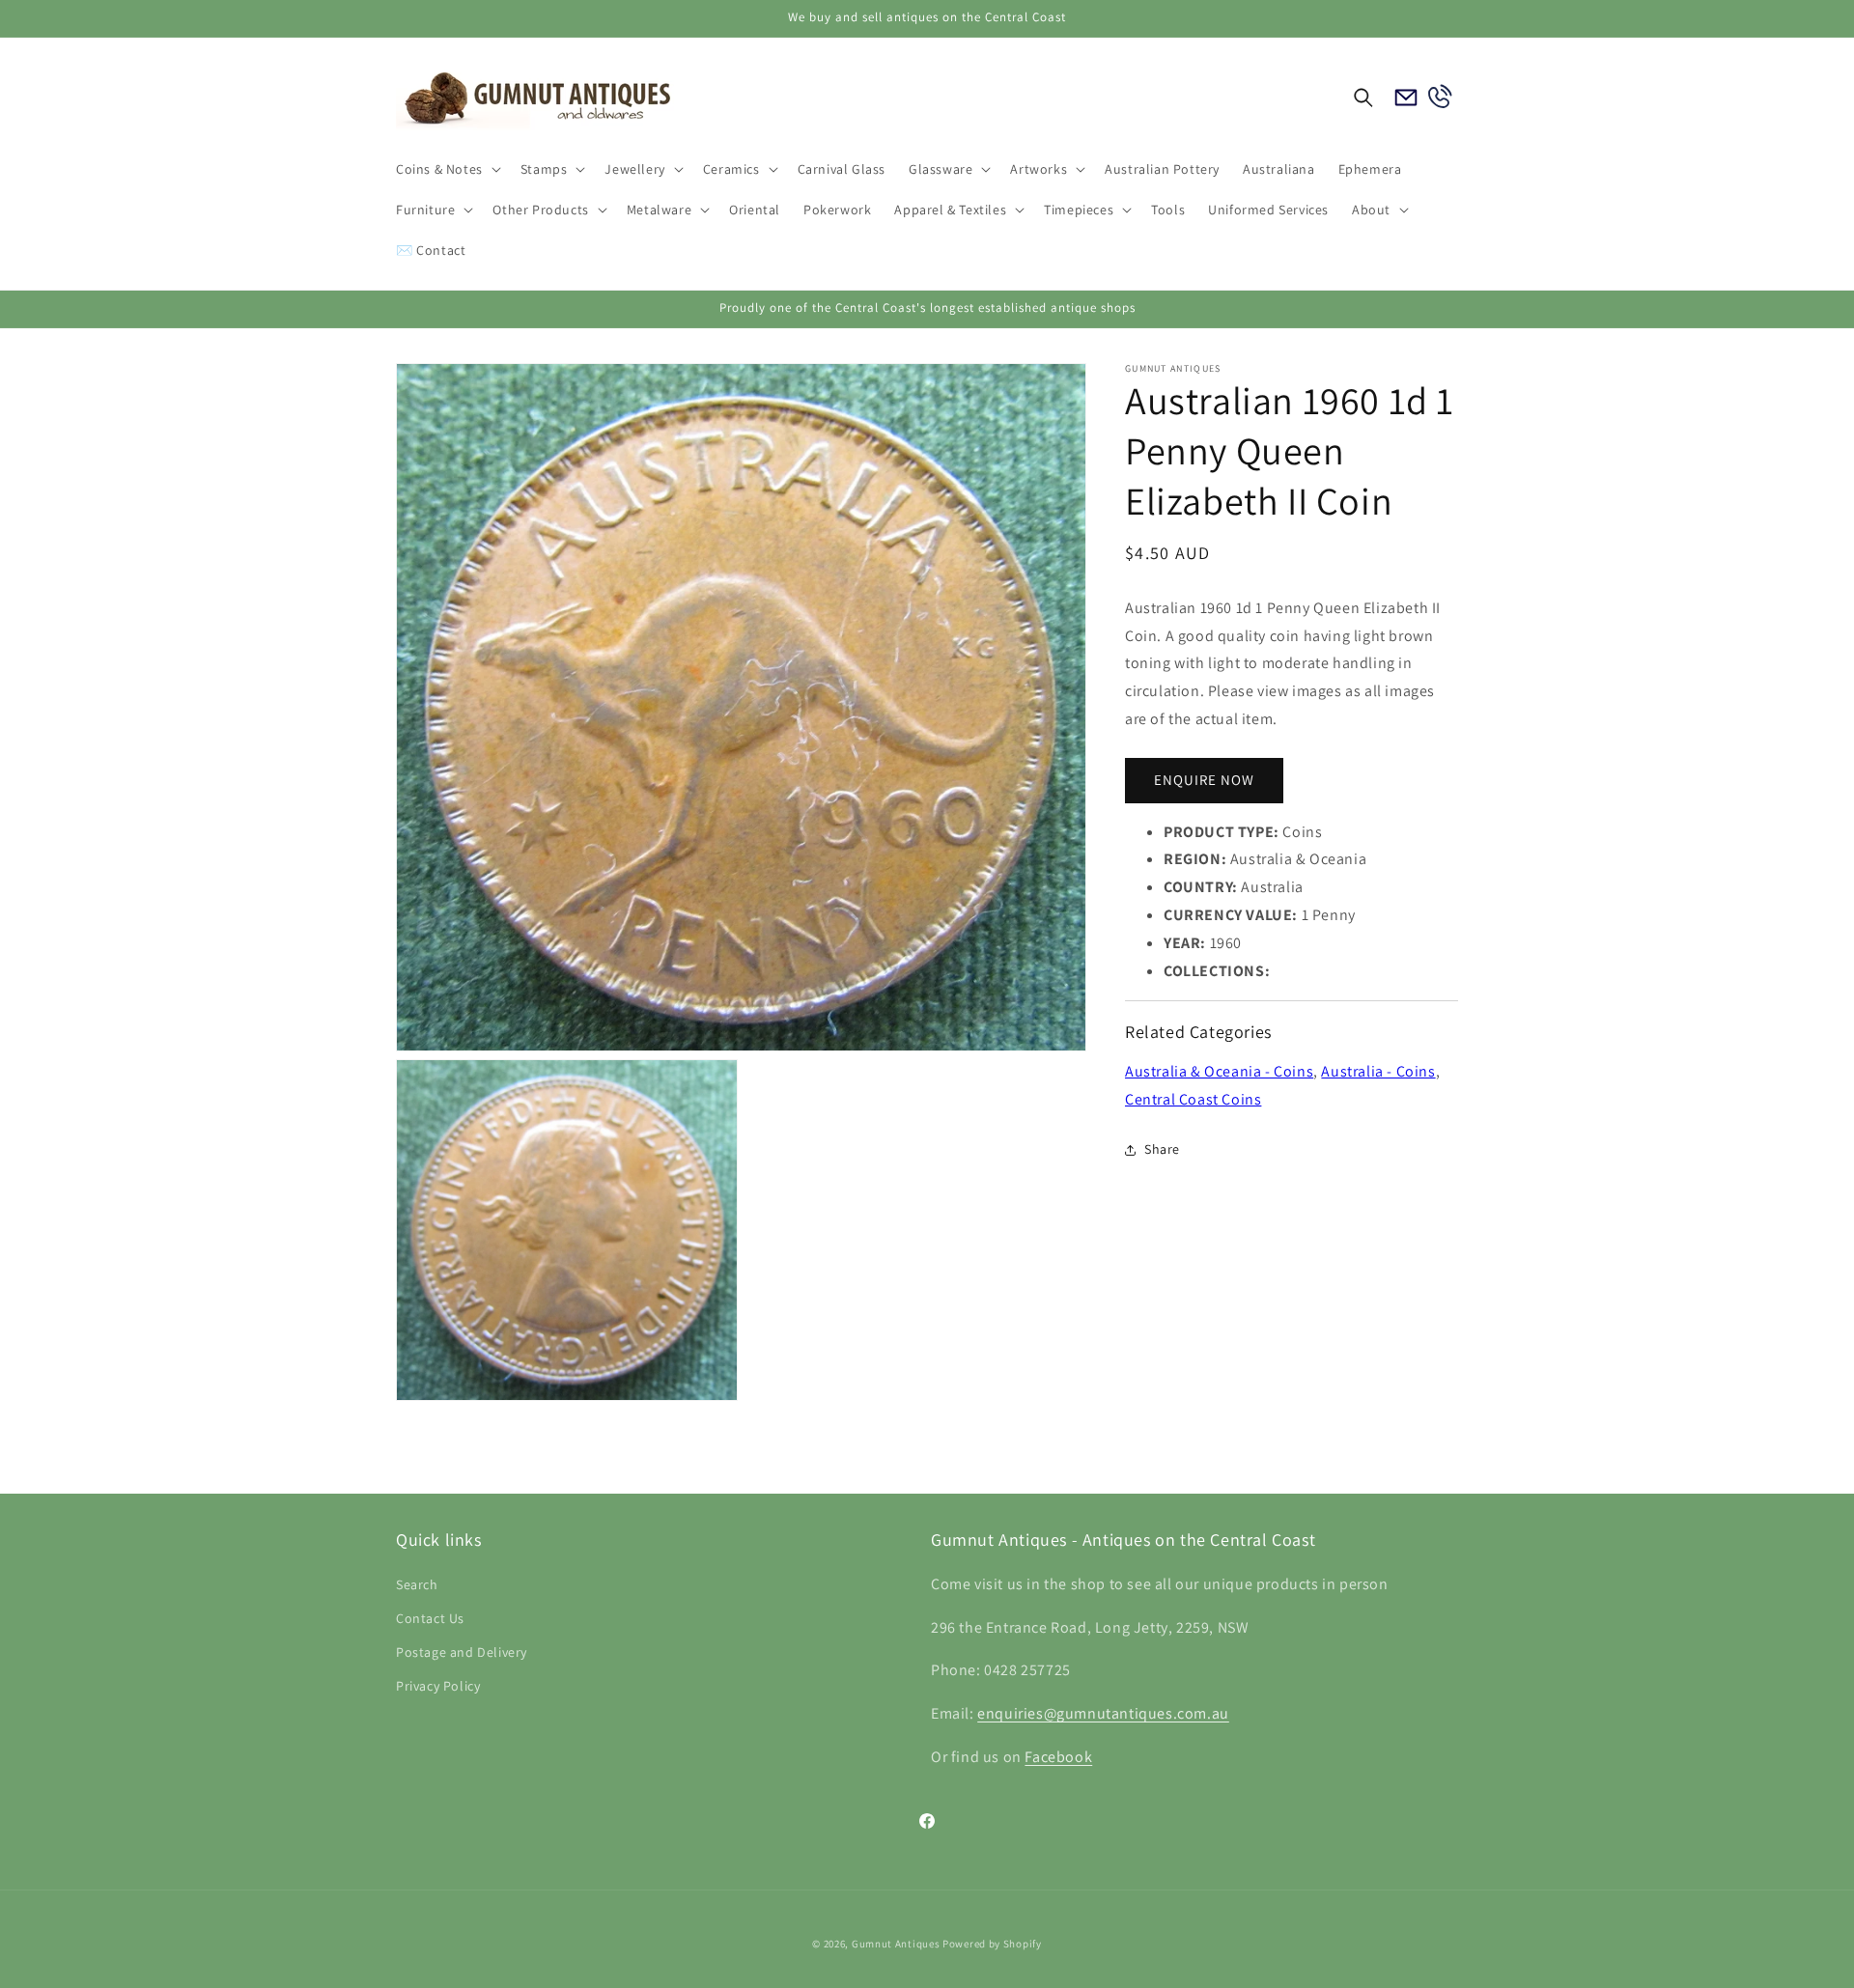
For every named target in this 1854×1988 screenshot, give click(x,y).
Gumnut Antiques (896, 1944)
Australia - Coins (1378, 1071)
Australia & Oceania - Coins (1219, 1071)
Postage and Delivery (462, 1652)
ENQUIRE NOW (1204, 781)
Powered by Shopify (992, 1944)
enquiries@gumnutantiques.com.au (1103, 1713)
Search (417, 1584)
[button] (447, 169)
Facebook (1058, 1757)
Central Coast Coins (1193, 1099)
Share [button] (1162, 1149)
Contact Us (430, 1618)
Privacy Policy (438, 1686)
